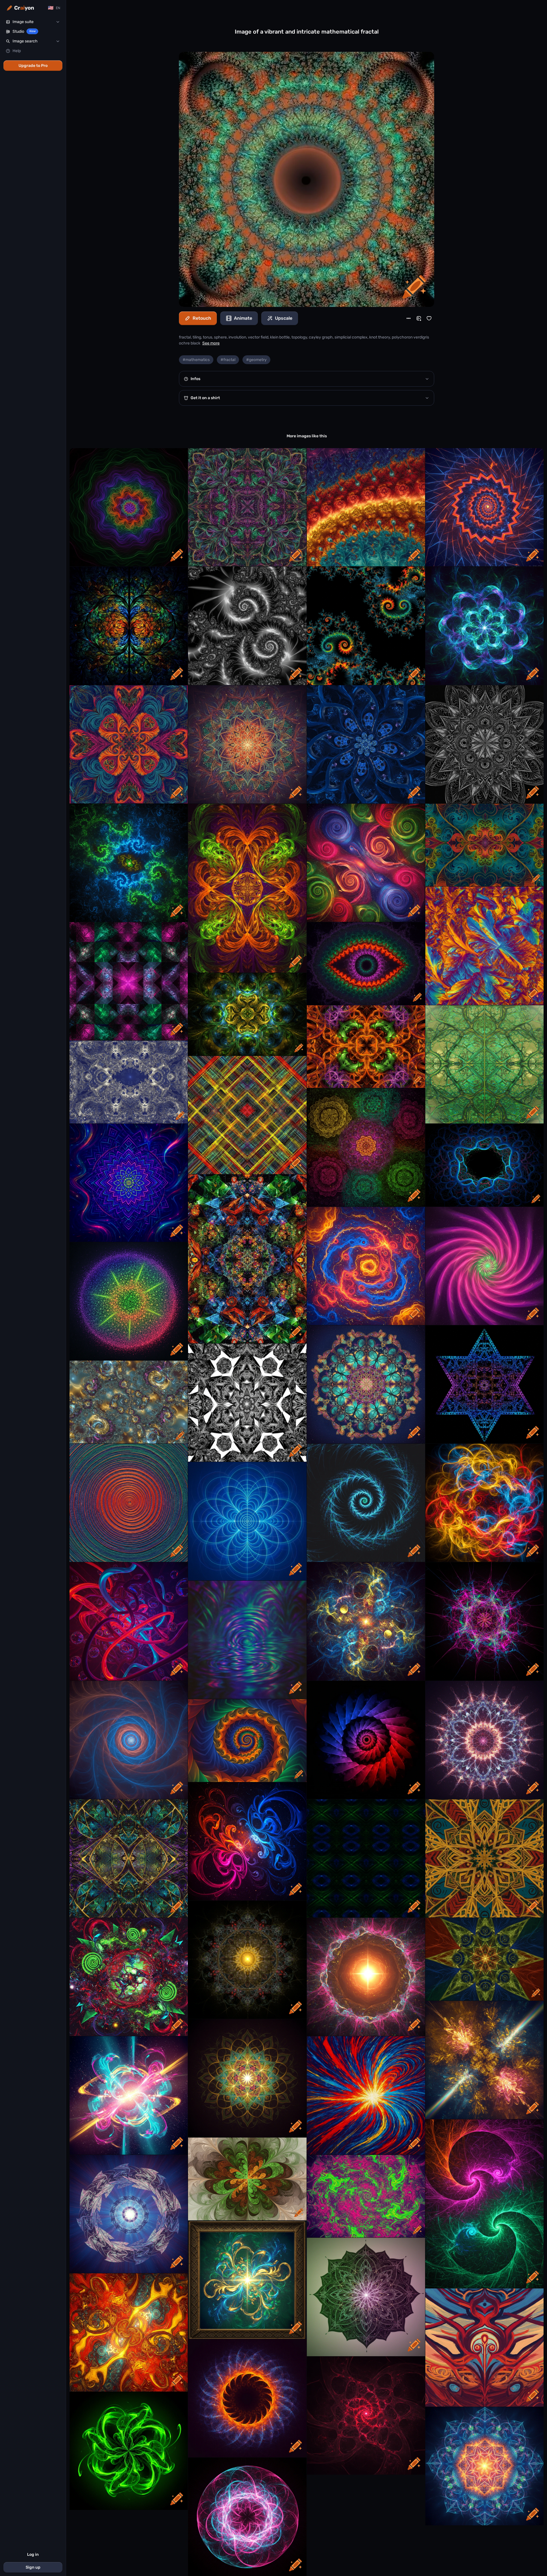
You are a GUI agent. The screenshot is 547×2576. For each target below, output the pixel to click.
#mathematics (196, 360)
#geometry (256, 360)
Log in (33, 2555)
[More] (409, 318)
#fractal (228, 360)
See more (211, 343)
